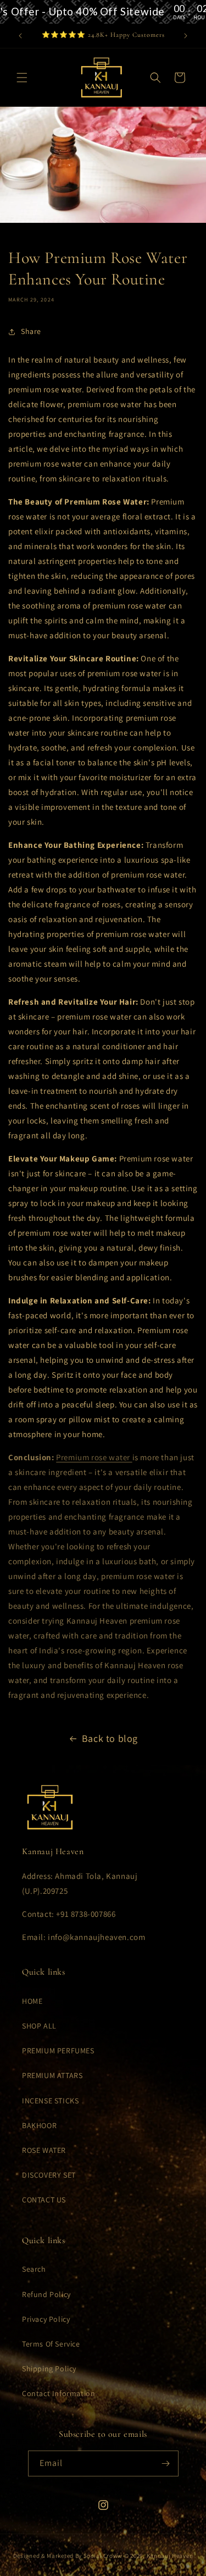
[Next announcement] (186, 36)
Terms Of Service (51, 2344)
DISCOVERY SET (49, 2175)
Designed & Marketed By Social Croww (68, 2556)
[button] (22, 78)
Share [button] (31, 331)
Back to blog (110, 1738)
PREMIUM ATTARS (52, 2075)
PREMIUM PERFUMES (58, 2051)
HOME (32, 2001)
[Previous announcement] (20, 36)
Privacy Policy (46, 2319)
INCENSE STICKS (50, 2101)
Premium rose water (94, 1457)
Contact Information (59, 2393)
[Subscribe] (166, 2463)
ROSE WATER (44, 2150)
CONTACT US (44, 2200)
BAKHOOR (39, 2125)
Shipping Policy (49, 2369)
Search (34, 2269)
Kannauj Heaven (170, 2556)
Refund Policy (46, 2294)
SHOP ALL (39, 2026)
